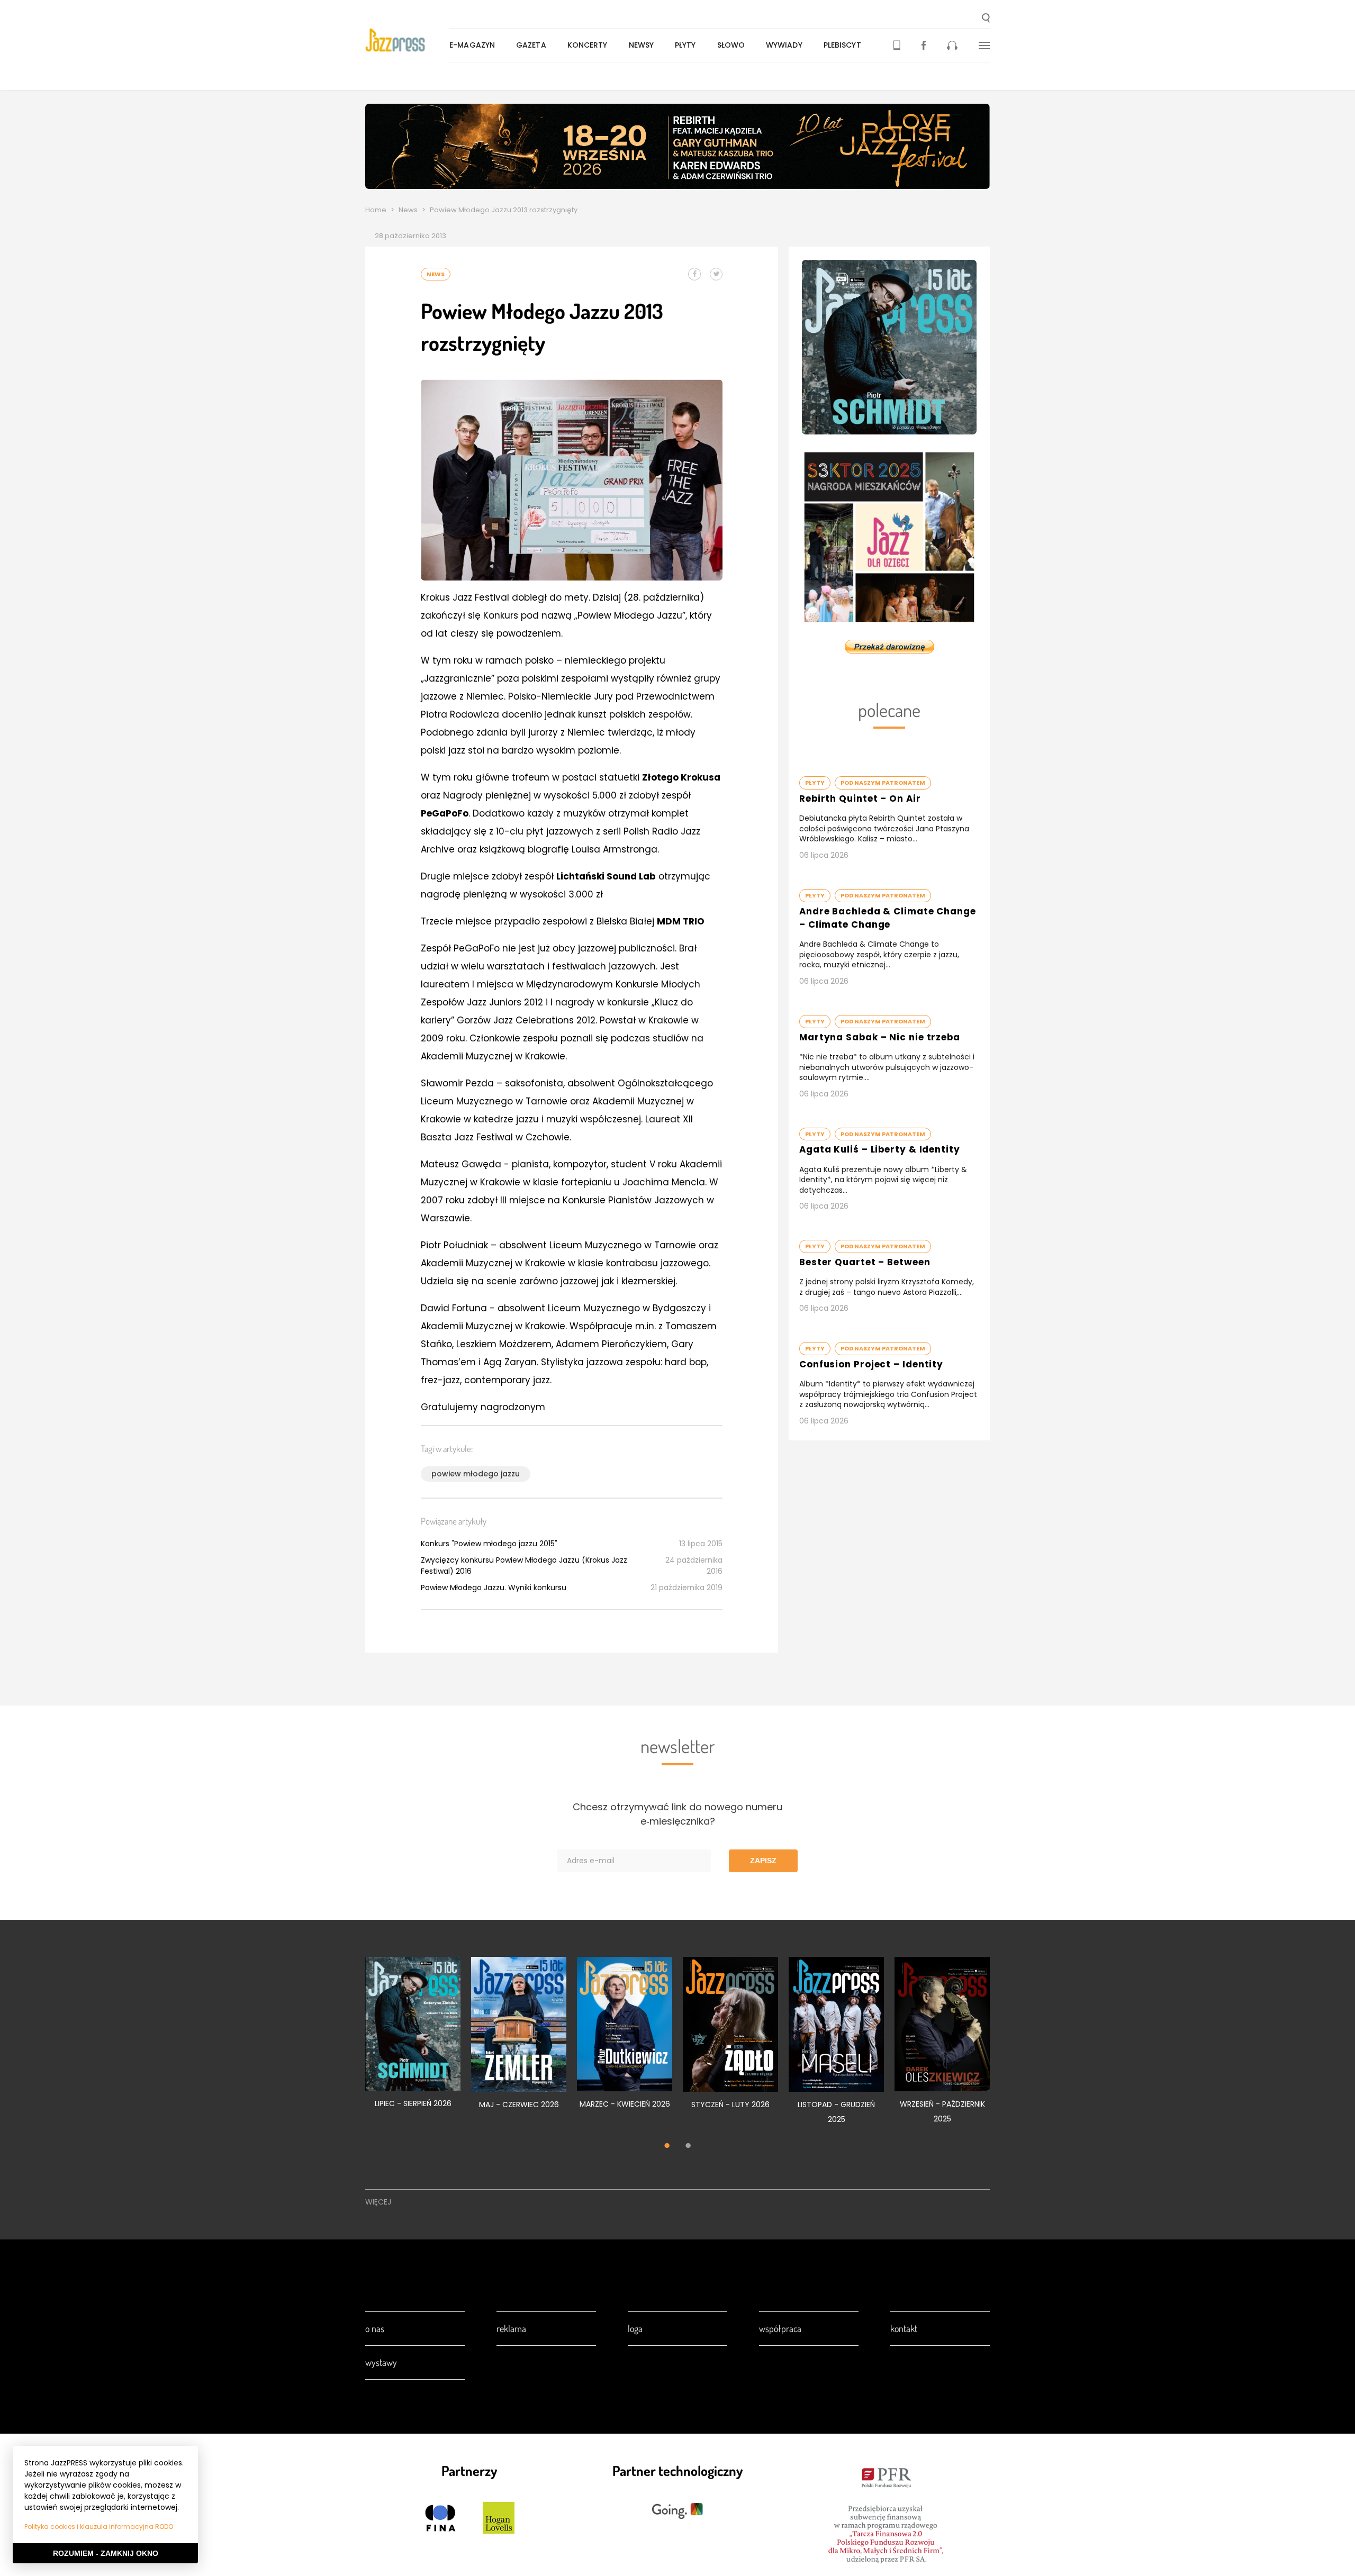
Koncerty (588, 45)
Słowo (731, 45)
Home (376, 210)
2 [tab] (688, 2147)
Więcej (378, 2202)
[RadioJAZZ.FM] (952, 45)
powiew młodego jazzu (476, 1474)
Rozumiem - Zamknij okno (106, 2553)
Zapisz (763, 1861)
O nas (375, 2328)
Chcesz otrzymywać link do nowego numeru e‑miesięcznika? (677, 1814)
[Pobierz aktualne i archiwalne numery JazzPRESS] (897, 45)
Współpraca (780, 2328)
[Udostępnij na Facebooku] (694, 274)
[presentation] (407, 40)
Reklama (511, 2328)
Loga (635, 2328)
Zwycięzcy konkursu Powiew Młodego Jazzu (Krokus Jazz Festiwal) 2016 (524, 1566)
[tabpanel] (413, 2038)
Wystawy (381, 2362)
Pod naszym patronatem (883, 783)
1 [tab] (667, 2147)
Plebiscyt (842, 45)
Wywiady (784, 45)
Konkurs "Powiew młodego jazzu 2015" (489, 1544)
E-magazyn (472, 45)
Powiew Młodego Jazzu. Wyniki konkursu (494, 1588)
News (408, 210)
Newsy (642, 45)
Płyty (685, 45)
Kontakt (904, 2328)
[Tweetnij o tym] (716, 274)
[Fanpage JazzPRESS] (924, 45)
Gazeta (531, 45)
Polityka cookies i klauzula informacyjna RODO (99, 2527)
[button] (986, 19)
